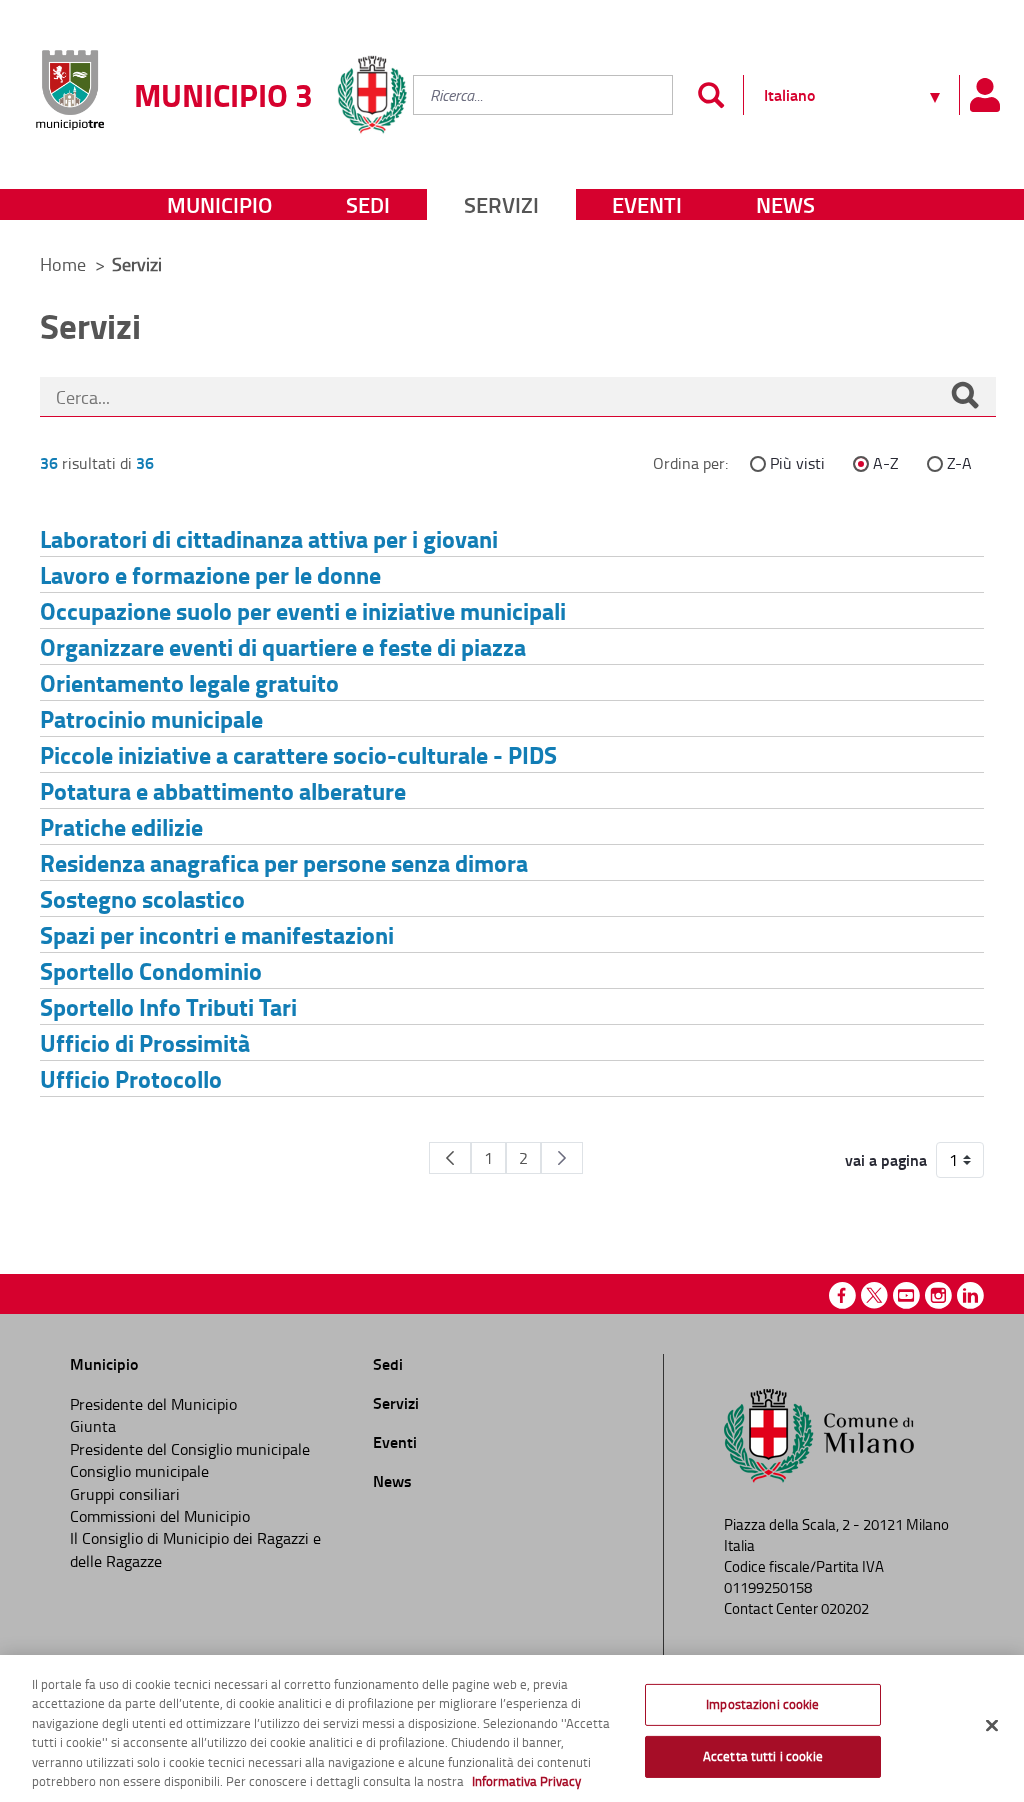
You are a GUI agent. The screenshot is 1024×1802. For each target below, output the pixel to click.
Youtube (906, 1295)
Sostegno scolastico (142, 898)
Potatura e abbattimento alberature (223, 790)
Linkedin (970, 1295)
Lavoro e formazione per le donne (210, 574)
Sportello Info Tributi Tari (168, 1006)
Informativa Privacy (526, 1781)
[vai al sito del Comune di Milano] (372, 77)
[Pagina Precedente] (450, 1158)
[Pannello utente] (984, 95)
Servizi (501, 204)
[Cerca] (965, 397)
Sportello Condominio (151, 970)
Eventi (647, 204)
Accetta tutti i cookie (763, 1756)
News (785, 204)
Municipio (219, 204)
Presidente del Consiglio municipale (190, 1449)
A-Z (886, 463)
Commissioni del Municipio (160, 1516)
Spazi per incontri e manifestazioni (217, 934)
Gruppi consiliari (125, 1494)
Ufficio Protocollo (131, 1078)
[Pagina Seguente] (562, 1158)
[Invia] (710, 95)
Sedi (368, 204)
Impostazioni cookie (762, 1704)
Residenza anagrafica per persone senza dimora (284, 862)
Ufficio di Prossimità (145, 1042)
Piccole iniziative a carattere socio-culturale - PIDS (298, 754)
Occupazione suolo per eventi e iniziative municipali (303, 610)
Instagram (938, 1295)
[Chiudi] (992, 1726)
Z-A (959, 463)
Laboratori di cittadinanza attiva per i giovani (269, 538)
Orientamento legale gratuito (189, 682)
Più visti (797, 463)
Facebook (842, 1295)
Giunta (93, 1426)
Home (63, 264)
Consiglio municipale (139, 1471)
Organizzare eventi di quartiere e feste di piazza (283, 646)
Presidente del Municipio (153, 1404)
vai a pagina (886, 1160)
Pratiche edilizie (121, 826)
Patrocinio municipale (151, 718)
